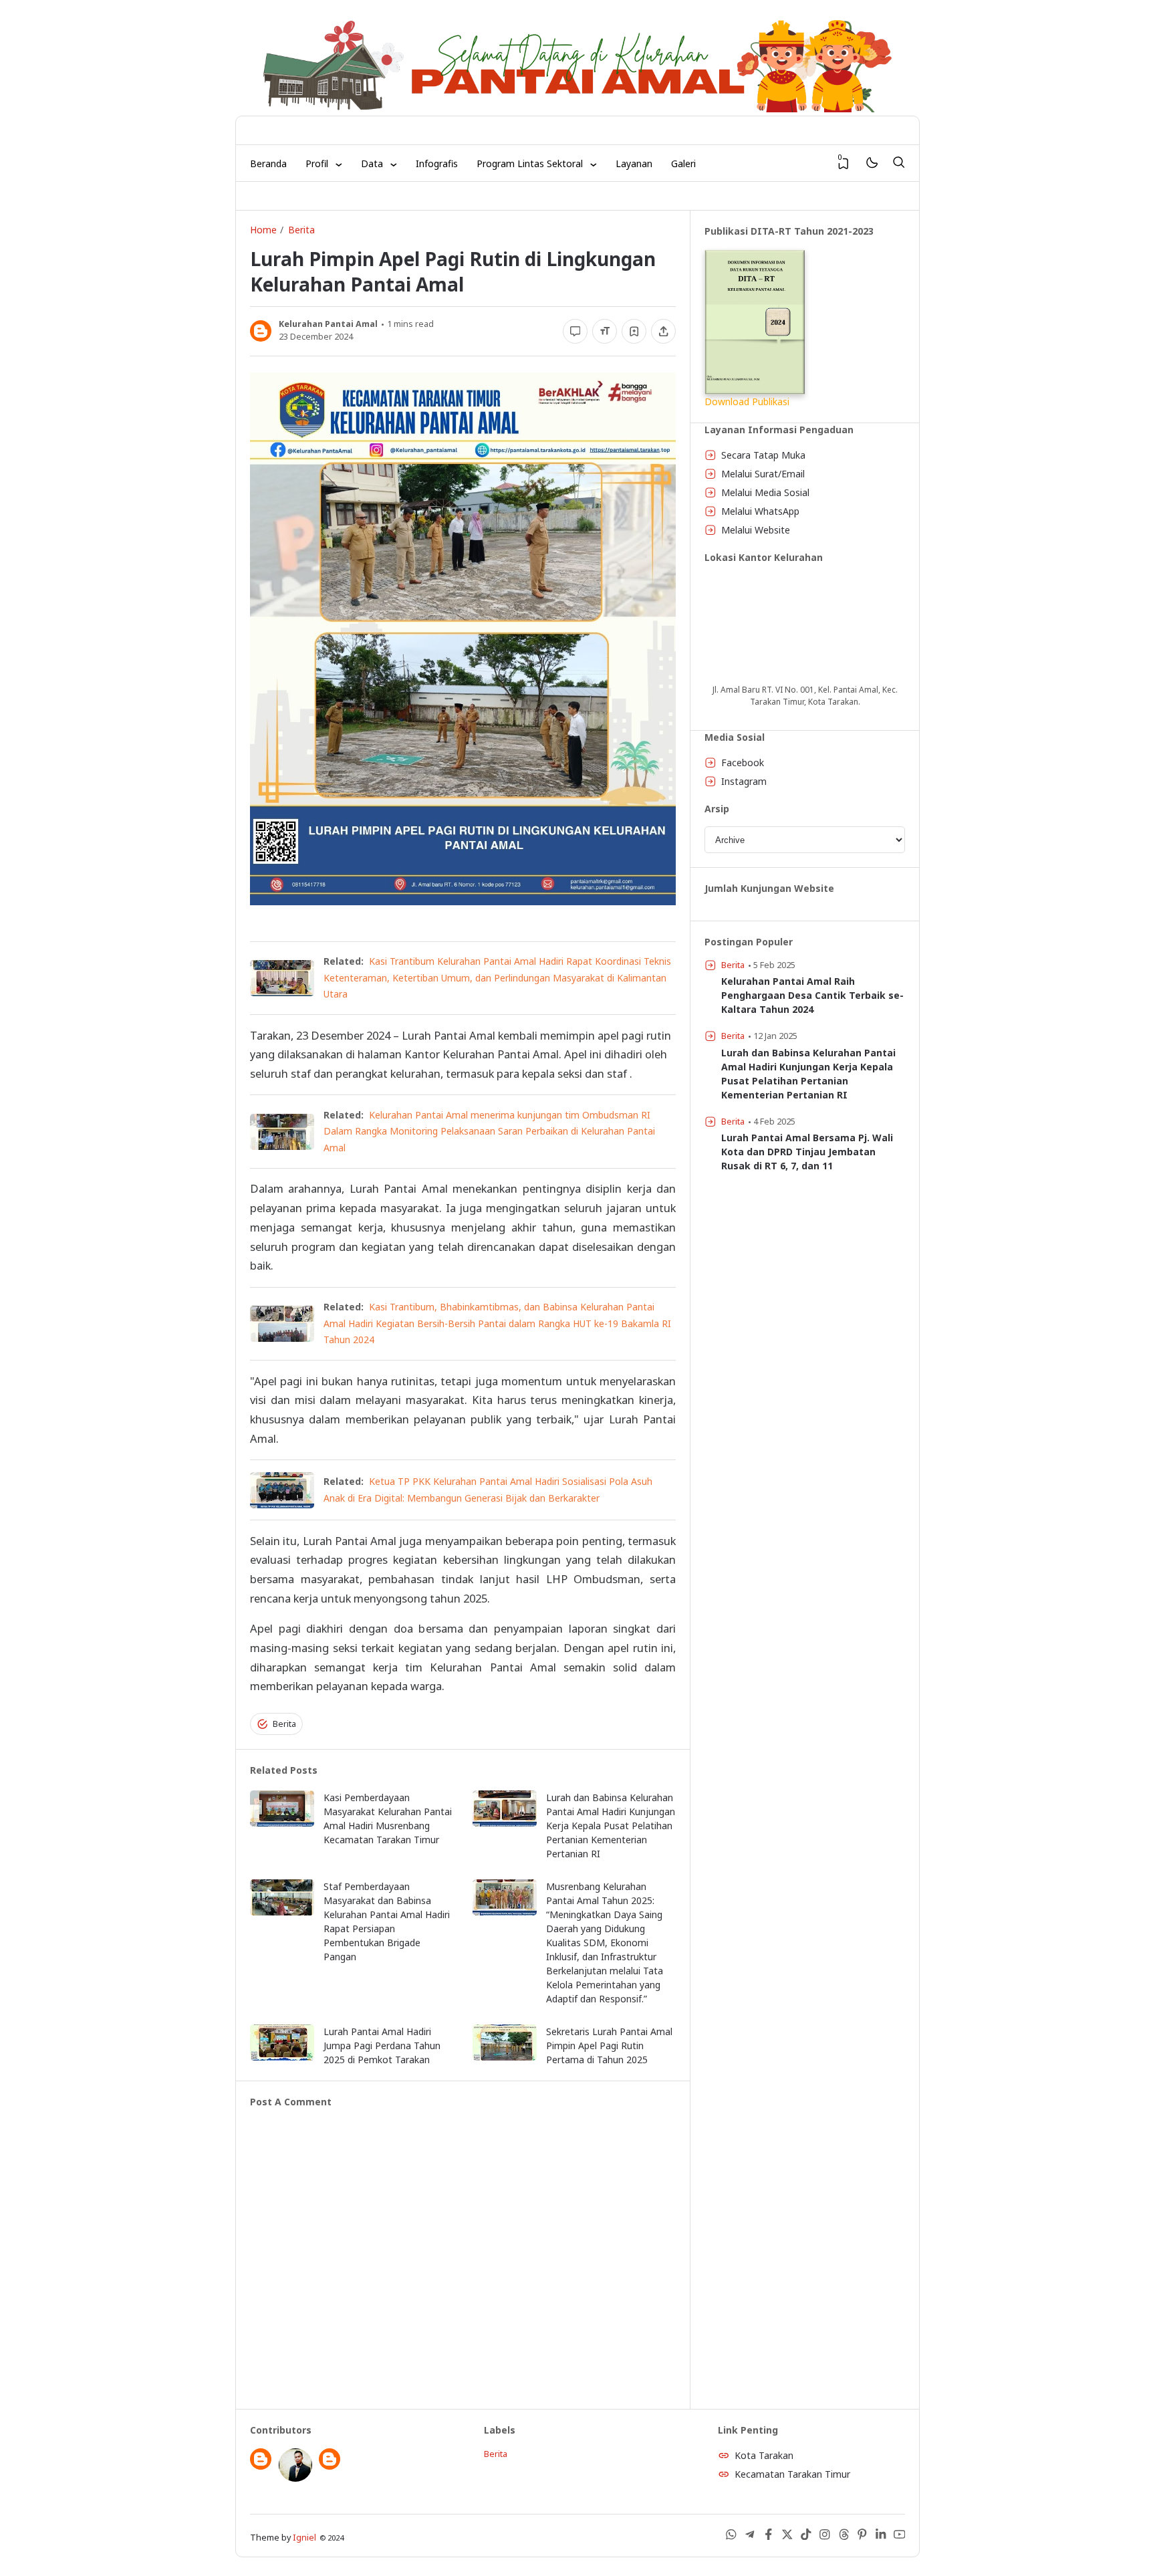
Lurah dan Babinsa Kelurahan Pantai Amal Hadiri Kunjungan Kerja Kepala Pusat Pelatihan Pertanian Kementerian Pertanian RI (611, 1826)
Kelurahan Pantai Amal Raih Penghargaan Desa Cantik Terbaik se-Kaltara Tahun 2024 (812, 995)
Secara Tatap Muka (763, 455)
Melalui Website (756, 530)
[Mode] (871, 163)
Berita (284, 1724)
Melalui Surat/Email (763, 474)
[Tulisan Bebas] (330, 2466)
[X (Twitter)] (787, 2537)
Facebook (743, 763)
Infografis (437, 163)
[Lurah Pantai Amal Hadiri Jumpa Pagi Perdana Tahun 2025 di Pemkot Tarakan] (282, 2057)
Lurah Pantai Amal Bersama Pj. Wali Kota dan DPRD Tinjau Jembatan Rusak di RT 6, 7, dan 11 (807, 1152)
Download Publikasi (747, 401)
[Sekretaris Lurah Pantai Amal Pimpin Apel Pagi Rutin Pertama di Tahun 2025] (505, 2057)
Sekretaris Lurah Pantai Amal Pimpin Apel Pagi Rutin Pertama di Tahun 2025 (609, 2045)
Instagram (744, 781)
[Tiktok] (806, 2537)
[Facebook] (769, 2537)
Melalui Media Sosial (765, 492)
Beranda (268, 163)
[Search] (898, 163)
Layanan (634, 163)
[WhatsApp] (731, 2537)
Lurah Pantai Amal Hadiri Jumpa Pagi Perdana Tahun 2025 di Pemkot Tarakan (382, 2045)
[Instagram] (825, 2537)
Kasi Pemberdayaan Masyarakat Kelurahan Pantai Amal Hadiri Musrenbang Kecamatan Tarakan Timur (388, 1819)
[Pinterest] (862, 2537)
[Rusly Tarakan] (295, 2478)
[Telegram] (750, 2537)
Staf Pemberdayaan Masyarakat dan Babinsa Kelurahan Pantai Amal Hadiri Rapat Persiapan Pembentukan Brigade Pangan (387, 1921)
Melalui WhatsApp (760, 511)
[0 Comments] (575, 331)
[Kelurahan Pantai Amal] (261, 2466)
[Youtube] (900, 2537)
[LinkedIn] (881, 2537)
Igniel (304, 2538)
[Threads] (844, 2537)
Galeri (683, 163)
